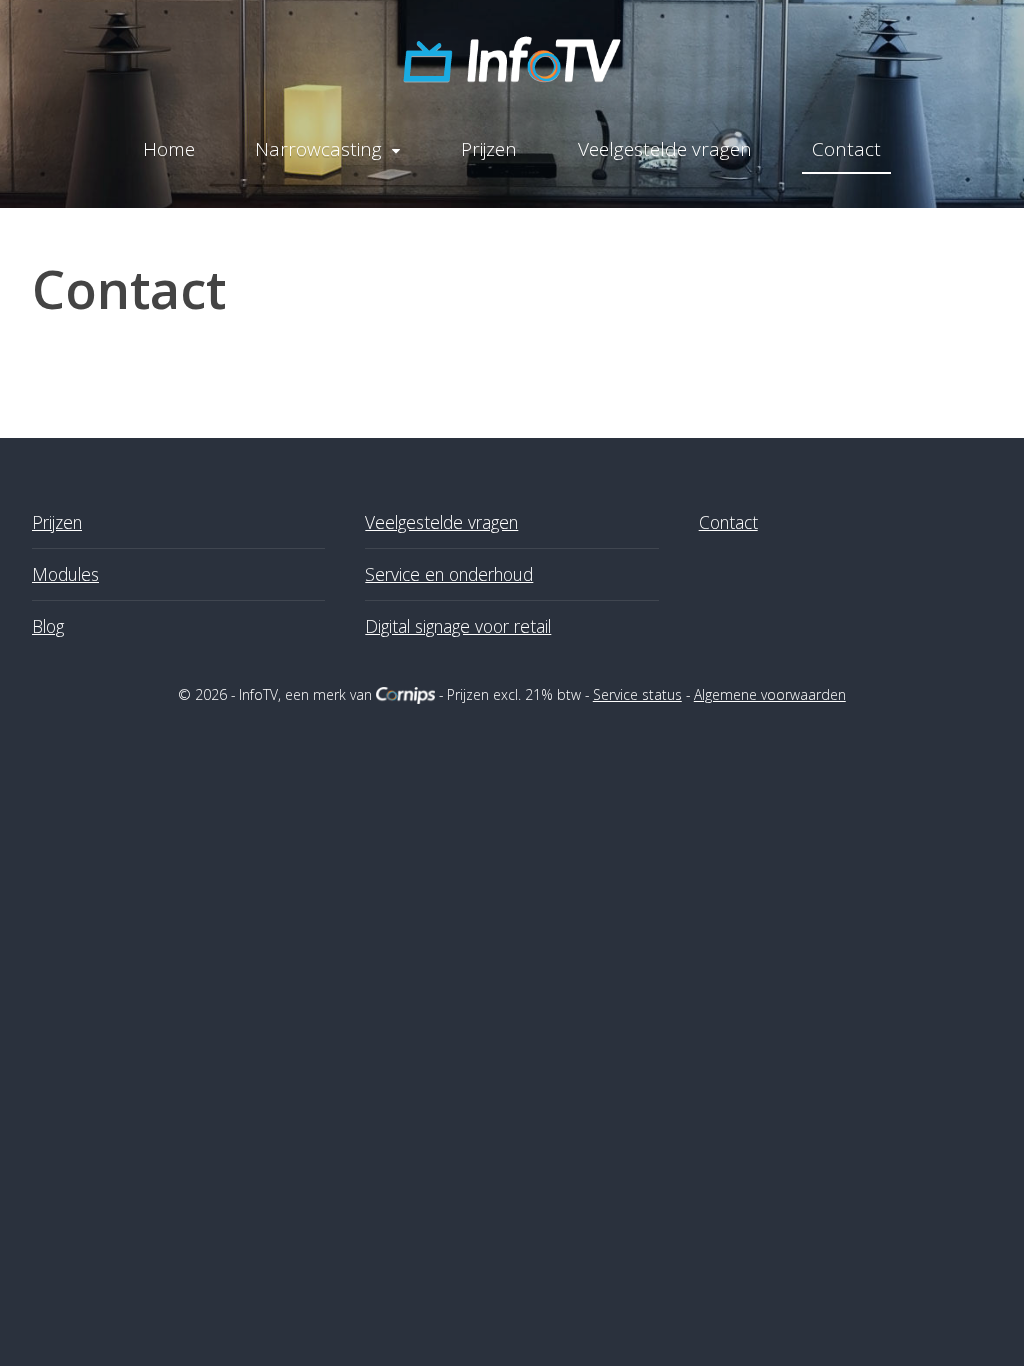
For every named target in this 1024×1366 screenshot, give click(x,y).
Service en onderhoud (449, 574)
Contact (846, 149)
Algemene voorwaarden (770, 694)
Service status (637, 694)
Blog (48, 626)
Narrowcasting (318, 149)
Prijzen (489, 149)
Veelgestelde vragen (665, 149)
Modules (65, 574)
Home (169, 149)
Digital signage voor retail (458, 626)
